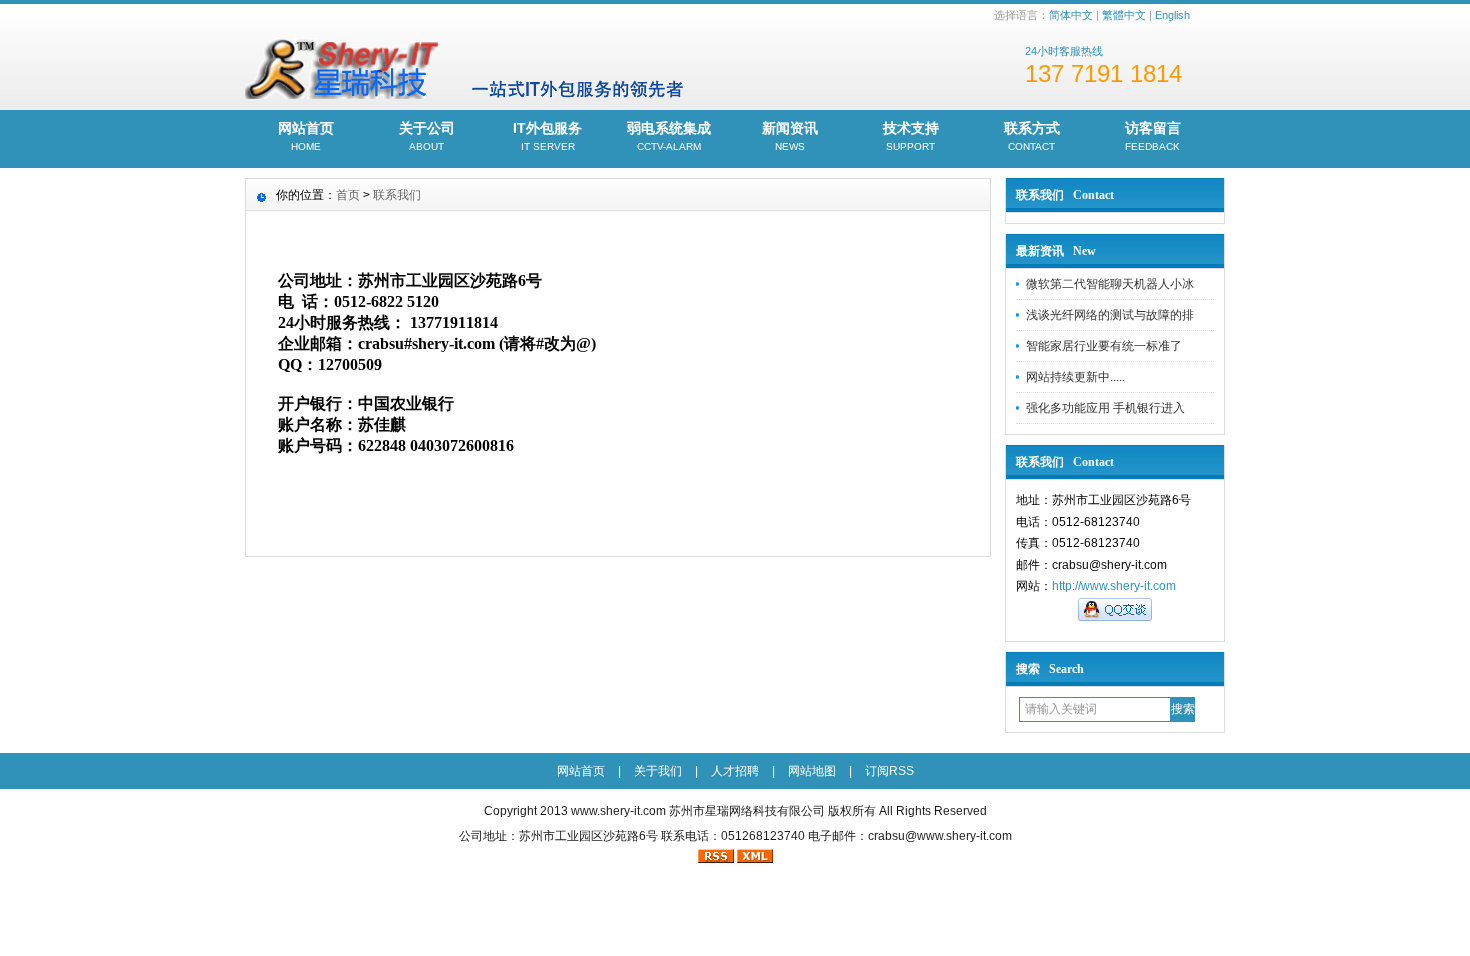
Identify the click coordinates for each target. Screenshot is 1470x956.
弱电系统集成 (669, 136)
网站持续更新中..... (1075, 377)
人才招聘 (735, 771)
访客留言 (1153, 136)
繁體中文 (1124, 15)
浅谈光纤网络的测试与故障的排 (1110, 315)
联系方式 (1032, 136)
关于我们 (658, 771)
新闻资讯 (790, 136)
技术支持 (911, 136)
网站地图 (812, 771)
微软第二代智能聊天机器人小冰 (1110, 284)
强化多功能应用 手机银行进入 (1105, 408)
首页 (348, 195)
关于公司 (427, 136)
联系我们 (397, 195)
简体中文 (1071, 15)
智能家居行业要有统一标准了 (1104, 346)
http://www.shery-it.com (1114, 586)
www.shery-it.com (618, 811)
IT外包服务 (547, 136)
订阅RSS (889, 771)
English (1172, 15)
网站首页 (306, 136)
